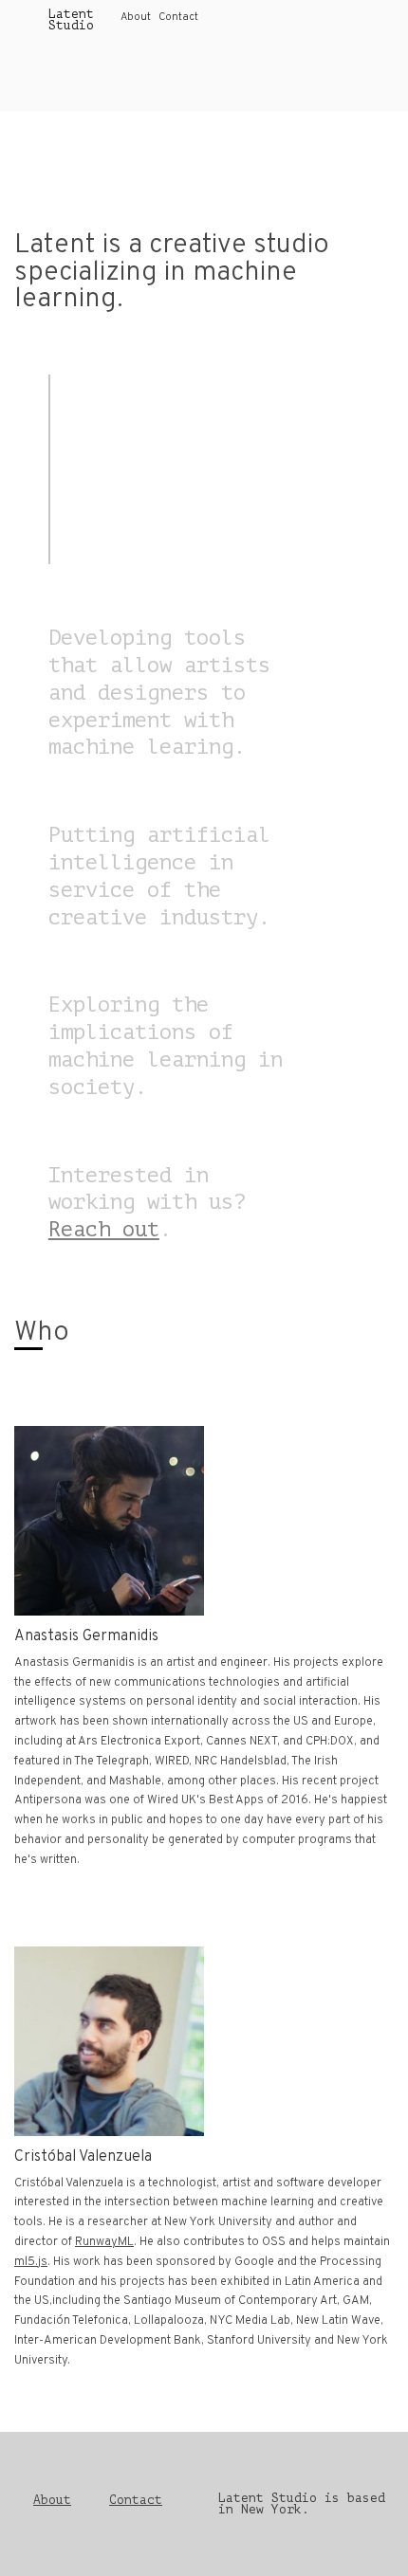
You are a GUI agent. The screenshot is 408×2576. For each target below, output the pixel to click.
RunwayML (104, 2242)
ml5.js (31, 2262)
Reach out (104, 1229)
